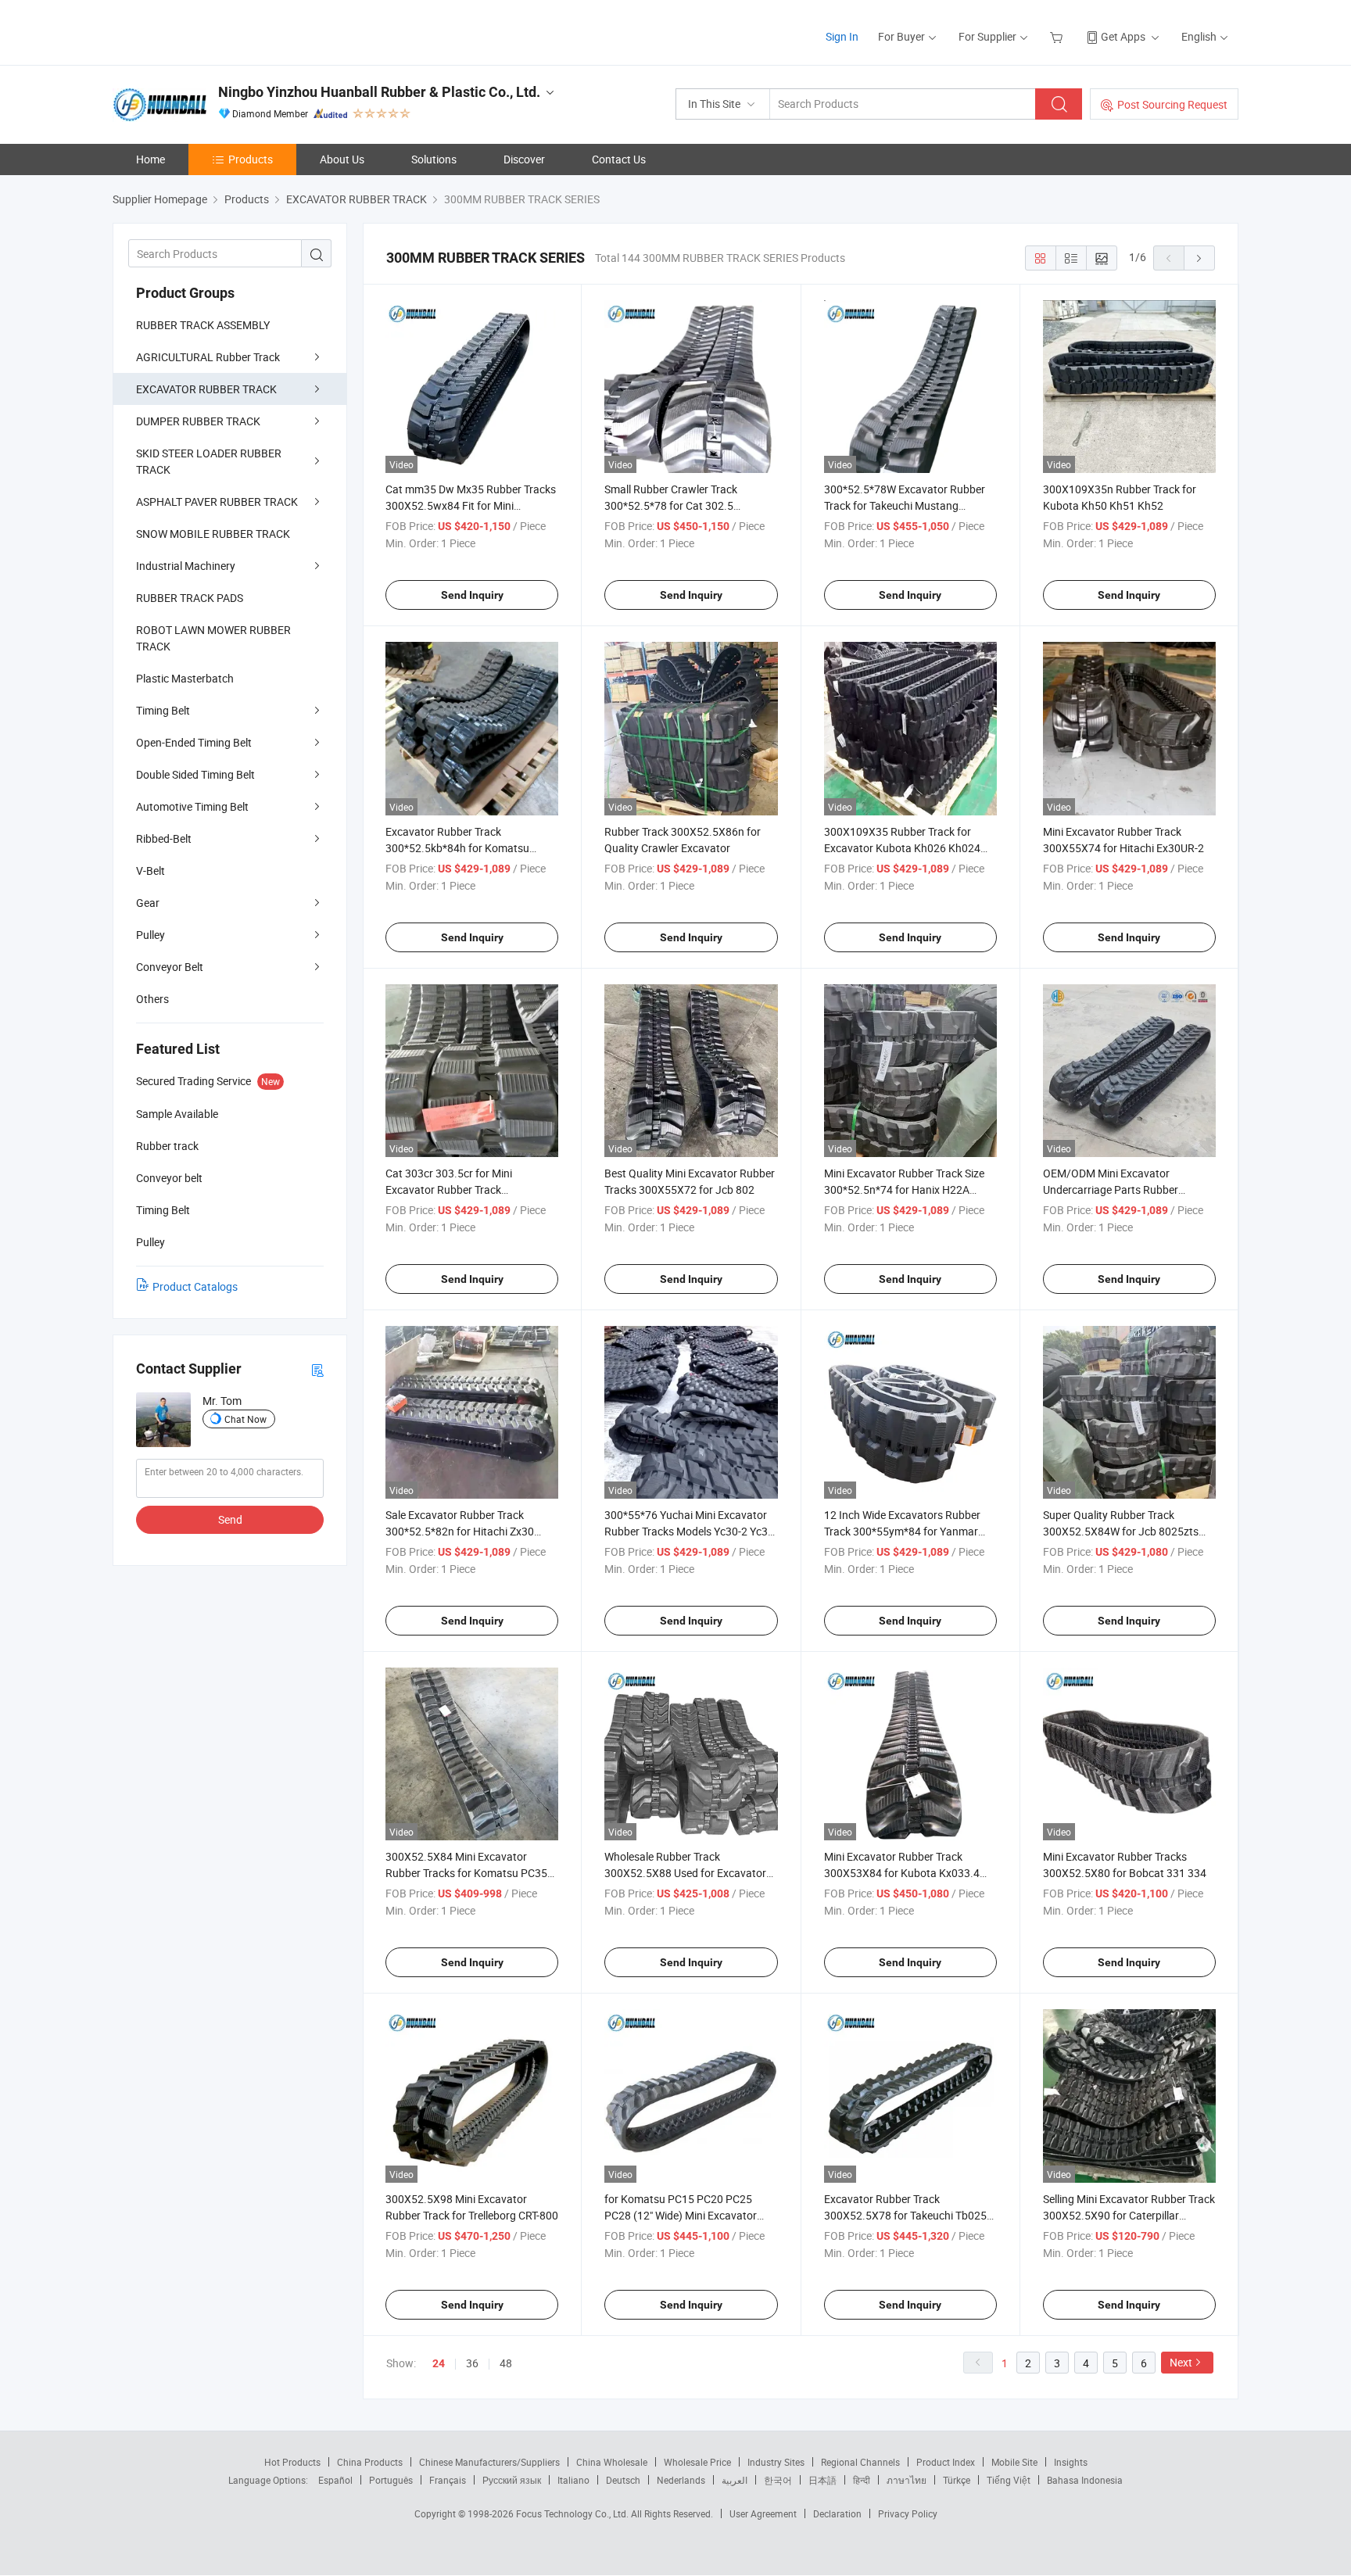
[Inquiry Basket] (1058, 36)
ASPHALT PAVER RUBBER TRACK (217, 502)
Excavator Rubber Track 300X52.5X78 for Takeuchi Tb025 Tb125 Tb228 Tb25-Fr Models (905, 2215)
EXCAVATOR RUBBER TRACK (206, 389)
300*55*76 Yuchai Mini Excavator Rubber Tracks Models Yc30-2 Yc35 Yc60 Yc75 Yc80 (689, 1531)
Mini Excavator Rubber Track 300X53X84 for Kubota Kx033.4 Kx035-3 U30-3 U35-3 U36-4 (902, 1873)
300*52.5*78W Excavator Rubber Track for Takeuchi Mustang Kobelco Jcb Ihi (905, 505)
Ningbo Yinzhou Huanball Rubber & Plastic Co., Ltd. (379, 92)
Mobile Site (1014, 2462)
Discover (524, 159)
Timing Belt (163, 710)
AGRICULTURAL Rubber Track (208, 357)
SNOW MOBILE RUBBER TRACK (213, 534)
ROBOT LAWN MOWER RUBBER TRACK (213, 638)
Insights (1071, 2462)
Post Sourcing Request (1172, 104)
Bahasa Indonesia (1085, 2480)
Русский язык (512, 2480)
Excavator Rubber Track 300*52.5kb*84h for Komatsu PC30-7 (457, 848)
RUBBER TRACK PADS (190, 598)
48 (506, 2363)
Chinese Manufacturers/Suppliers (489, 2462)
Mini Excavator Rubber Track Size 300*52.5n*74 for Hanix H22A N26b (904, 1189)
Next (1181, 2362)
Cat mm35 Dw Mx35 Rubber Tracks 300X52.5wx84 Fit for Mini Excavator (471, 505)
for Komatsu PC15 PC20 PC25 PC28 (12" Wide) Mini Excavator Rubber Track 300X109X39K (681, 2215)
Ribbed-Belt (164, 838)
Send (230, 1519)
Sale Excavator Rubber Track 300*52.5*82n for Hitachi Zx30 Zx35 (460, 1531)
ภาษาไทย (907, 2480)
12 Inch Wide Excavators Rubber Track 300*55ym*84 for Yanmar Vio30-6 (902, 1531)
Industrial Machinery (186, 566)
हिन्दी (862, 2480)
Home (151, 159)
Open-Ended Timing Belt (194, 742)
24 (439, 2363)
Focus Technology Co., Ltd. (573, 2513)
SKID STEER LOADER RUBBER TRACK (209, 461)
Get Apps (1123, 36)
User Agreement (763, 2513)
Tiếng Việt (1009, 2480)
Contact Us (619, 159)
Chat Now (245, 1419)
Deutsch (623, 2480)
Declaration (837, 2513)
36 (472, 2363)
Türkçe (957, 2480)
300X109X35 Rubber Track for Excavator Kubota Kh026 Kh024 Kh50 (902, 848)
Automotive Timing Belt (192, 806)
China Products (370, 2462)
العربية (735, 2480)
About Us (342, 159)
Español (335, 2480)
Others (152, 999)
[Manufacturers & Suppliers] (213, 31)
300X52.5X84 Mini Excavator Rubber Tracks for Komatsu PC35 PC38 (466, 1873)
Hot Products (292, 2462)
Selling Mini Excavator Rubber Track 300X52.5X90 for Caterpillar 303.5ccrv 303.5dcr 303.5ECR (1129, 2215)
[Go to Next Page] (1199, 258)
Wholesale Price (697, 2462)
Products (251, 159)
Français (448, 2480)
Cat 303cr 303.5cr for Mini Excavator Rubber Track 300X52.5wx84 (449, 1189)
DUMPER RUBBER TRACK (198, 421)
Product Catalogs (195, 1286)
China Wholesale (612, 2462)
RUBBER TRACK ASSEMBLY (203, 325)
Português (391, 2480)
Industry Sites (776, 2462)
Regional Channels (860, 2462)
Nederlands (681, 2480)
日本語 (822, 2480)
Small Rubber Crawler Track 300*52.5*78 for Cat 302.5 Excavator (671, 505)
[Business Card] (317, 1369)
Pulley (151, 935)
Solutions (434, 159)
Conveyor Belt (170, 967)
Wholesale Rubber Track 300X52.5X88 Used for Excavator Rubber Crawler (685, 1873)
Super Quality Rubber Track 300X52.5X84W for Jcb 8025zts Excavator (1121, 1531)
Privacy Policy (908, 2513)
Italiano (573, 2480)
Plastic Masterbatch (185, 678)
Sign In (842, 36)
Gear (148, 903)
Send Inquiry (472, 595)
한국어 (778, 2480)
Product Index (946, 2462)
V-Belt (151, 871)
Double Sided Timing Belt (195, 774)
